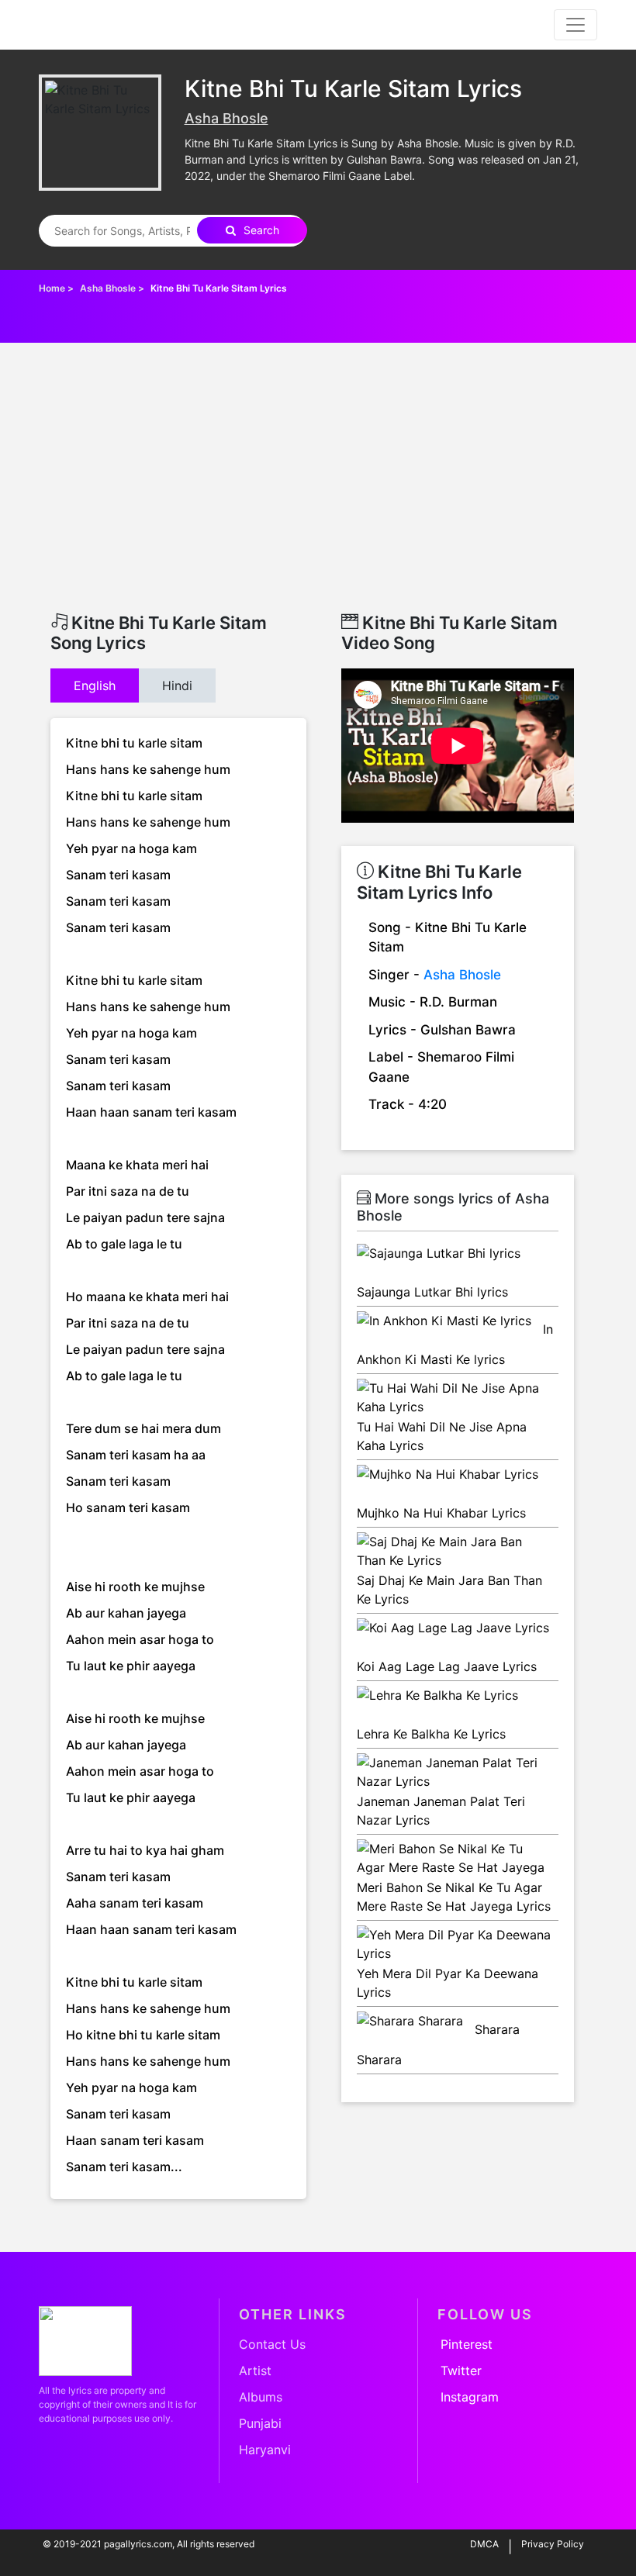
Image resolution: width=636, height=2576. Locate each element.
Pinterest (467, 2344)
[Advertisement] (318, 496)
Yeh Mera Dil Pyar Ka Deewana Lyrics (448, 1983)
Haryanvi (265, 2450)
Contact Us (272, 2344)
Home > (57, 288)
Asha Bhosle (226, 118)
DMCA (484, 2544)
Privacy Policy (553, 2544)
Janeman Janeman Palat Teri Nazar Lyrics (441, 1811)
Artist (255, 2371)
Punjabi (260, 2423)
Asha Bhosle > (113, 288)
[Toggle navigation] (576, 25)
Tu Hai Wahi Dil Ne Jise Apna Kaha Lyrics (442, 1436)
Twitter (461, 2371)
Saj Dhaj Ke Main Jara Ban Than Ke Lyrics (449, 1590)
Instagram (470, 2397)
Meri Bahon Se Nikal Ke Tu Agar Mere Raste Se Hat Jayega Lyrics (454, 1897)
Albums (261, 2397)
